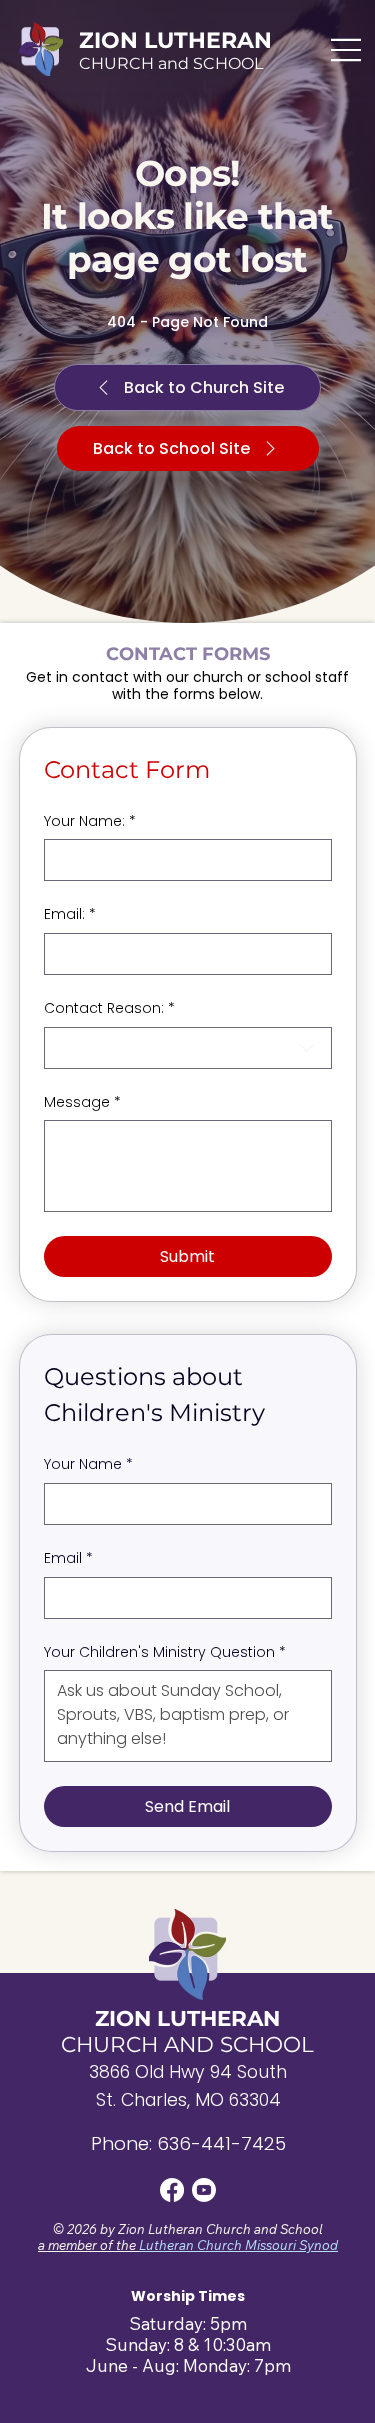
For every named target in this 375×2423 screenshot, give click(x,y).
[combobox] (188, 1048)
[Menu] (347, 50)
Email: (70, 914)
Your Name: (90, 821)
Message (82, 1102)
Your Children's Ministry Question (165, 1652)
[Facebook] (172, 2190)
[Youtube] (204, 2190)
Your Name (88, 1464)
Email (68, 1558)
